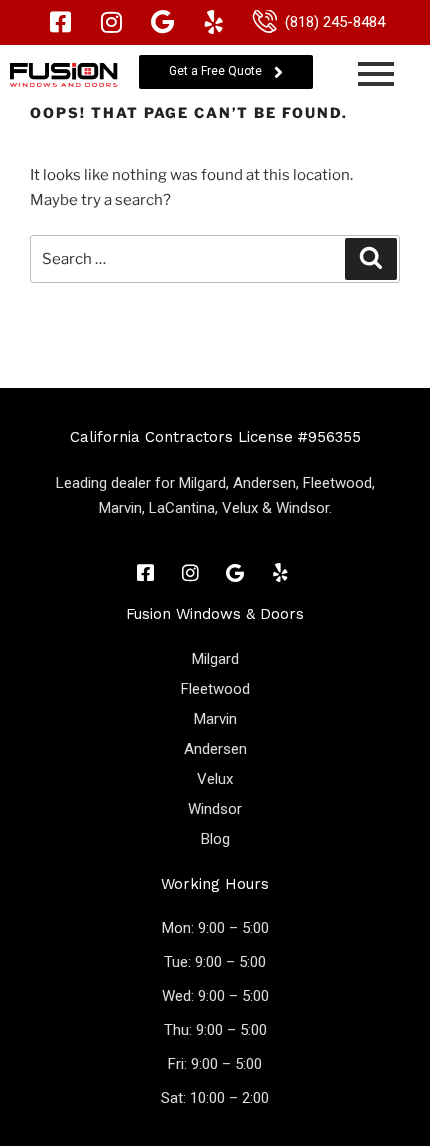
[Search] (371, 259)
